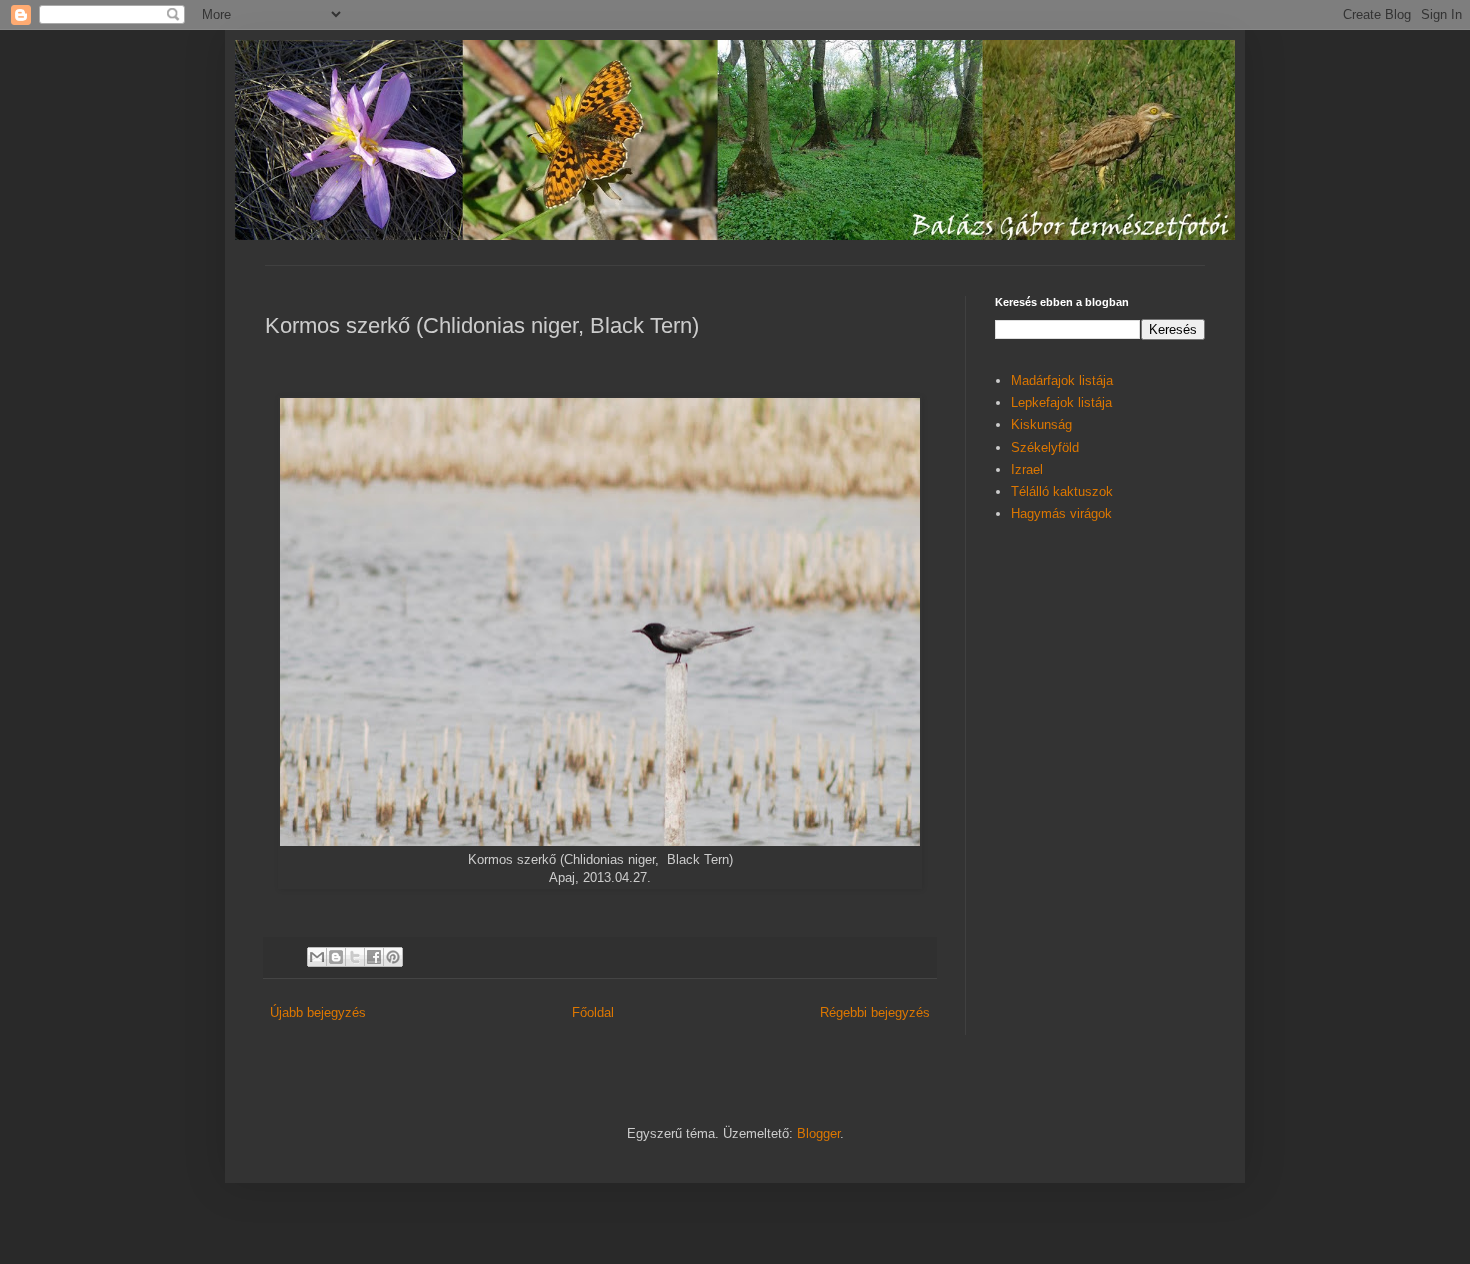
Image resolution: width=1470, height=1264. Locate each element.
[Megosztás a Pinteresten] (393, 957)
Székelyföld (1045, 447)
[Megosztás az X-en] (355, 957)
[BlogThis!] (336, 957)
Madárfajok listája (1062, 380)
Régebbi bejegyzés (875, 1012)
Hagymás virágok (1061, 513)
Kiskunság (1041, 424)
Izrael (1027, 469)
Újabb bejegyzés (318, 1012)
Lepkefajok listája (1061, 402)
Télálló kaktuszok (1062, 491)
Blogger (818, 1133)
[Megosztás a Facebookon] (374, 957)
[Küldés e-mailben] (317, 957)
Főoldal (593, 1012)
